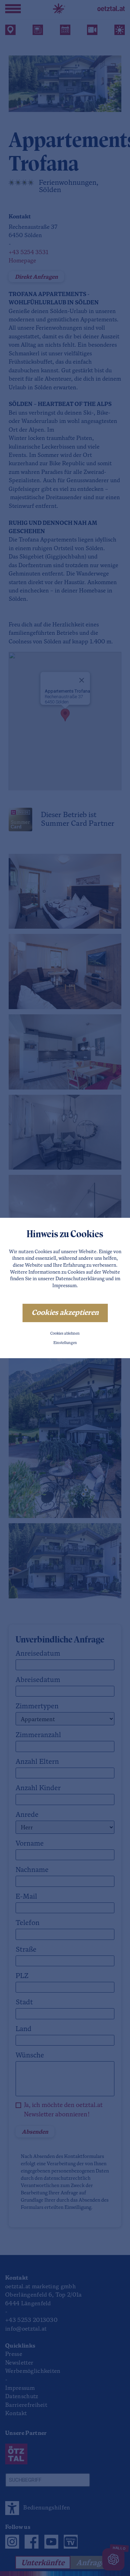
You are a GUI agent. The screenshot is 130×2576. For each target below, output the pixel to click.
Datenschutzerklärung (80, 1279)
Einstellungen (65, 1343)
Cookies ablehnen (65, 1334)
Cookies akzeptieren (65, 1313)
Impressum (64, 1286)
